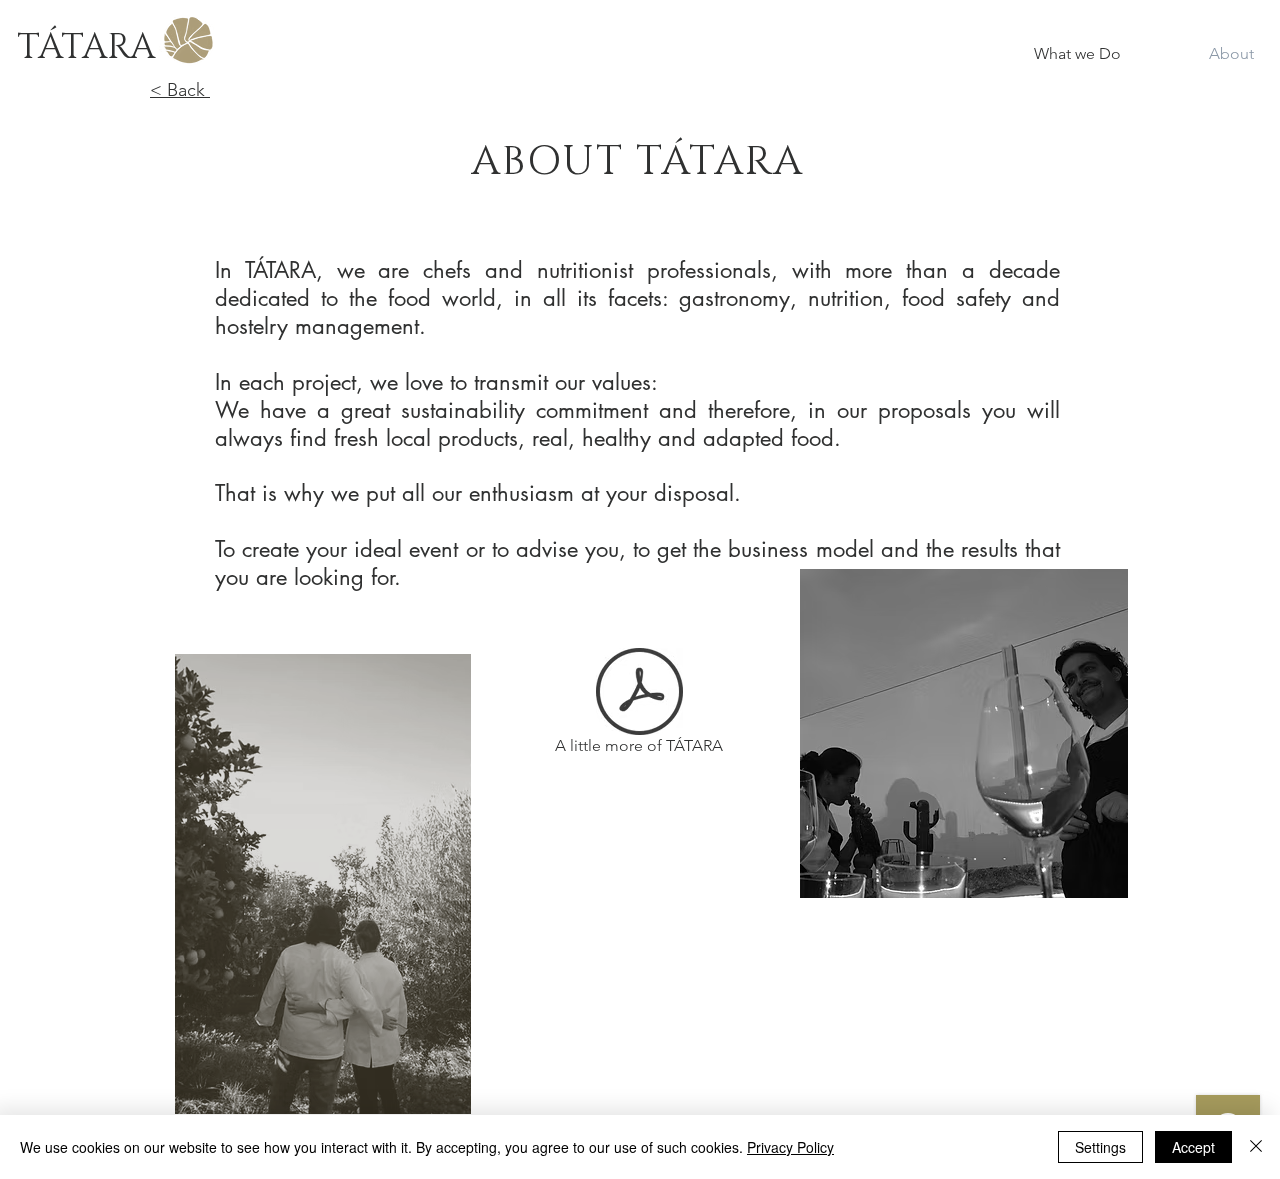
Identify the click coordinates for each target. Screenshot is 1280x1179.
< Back (180, 90)
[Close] (1256, 1147)
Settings (1100, 1147)
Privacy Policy (790, 1147)
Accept (1193, 1147)
